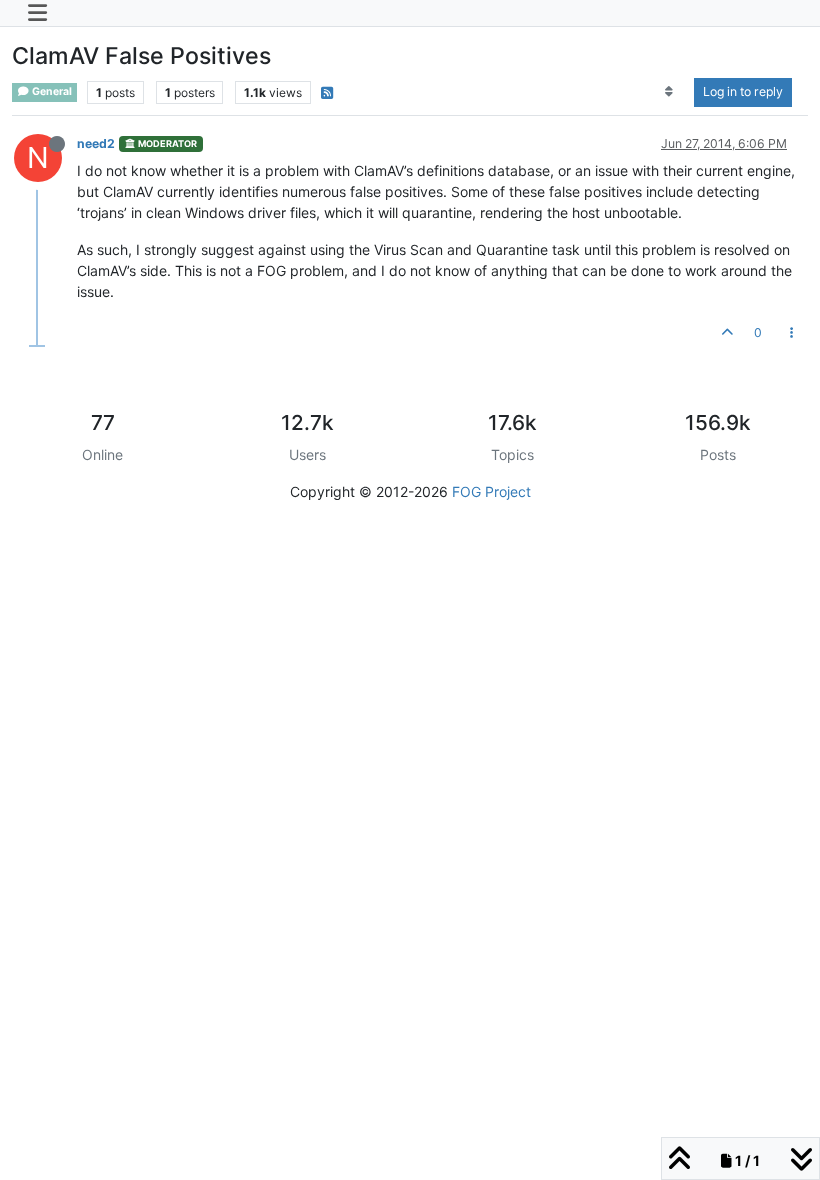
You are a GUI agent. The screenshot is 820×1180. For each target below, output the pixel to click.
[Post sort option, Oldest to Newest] (669, 92)
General (51, 91)
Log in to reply (743, 91)
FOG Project (491, 491)
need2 (96, 143)
